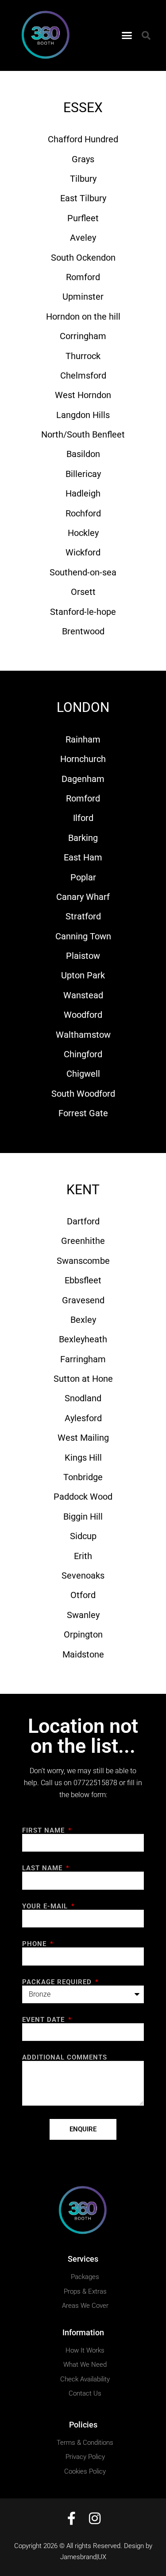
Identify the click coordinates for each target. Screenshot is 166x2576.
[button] (127, 35)
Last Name (43, 1868)
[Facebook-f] (72, 2518)
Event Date (44, 2020)
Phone (35, 1944)
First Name (44, 1831)
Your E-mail (46, 1906)
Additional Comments (65, 2058)
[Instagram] (95, 2518)
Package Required (58, 1982)
